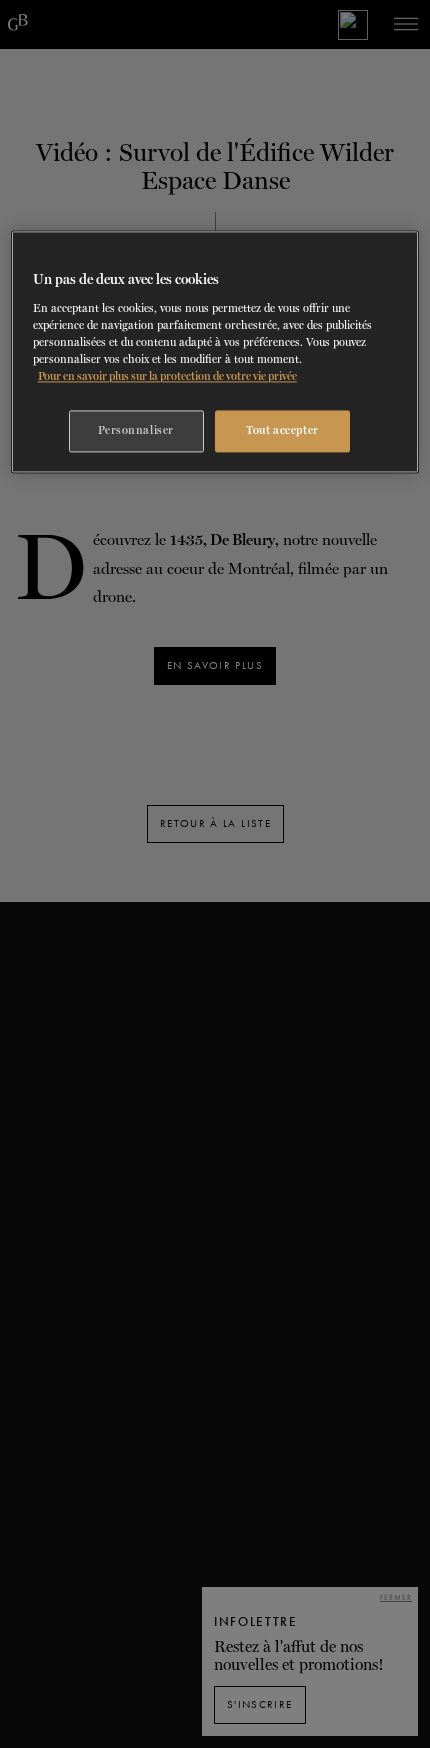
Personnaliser (135, 431)
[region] (215, 352)
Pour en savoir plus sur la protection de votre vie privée (167, 376)
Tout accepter (282, 431)
